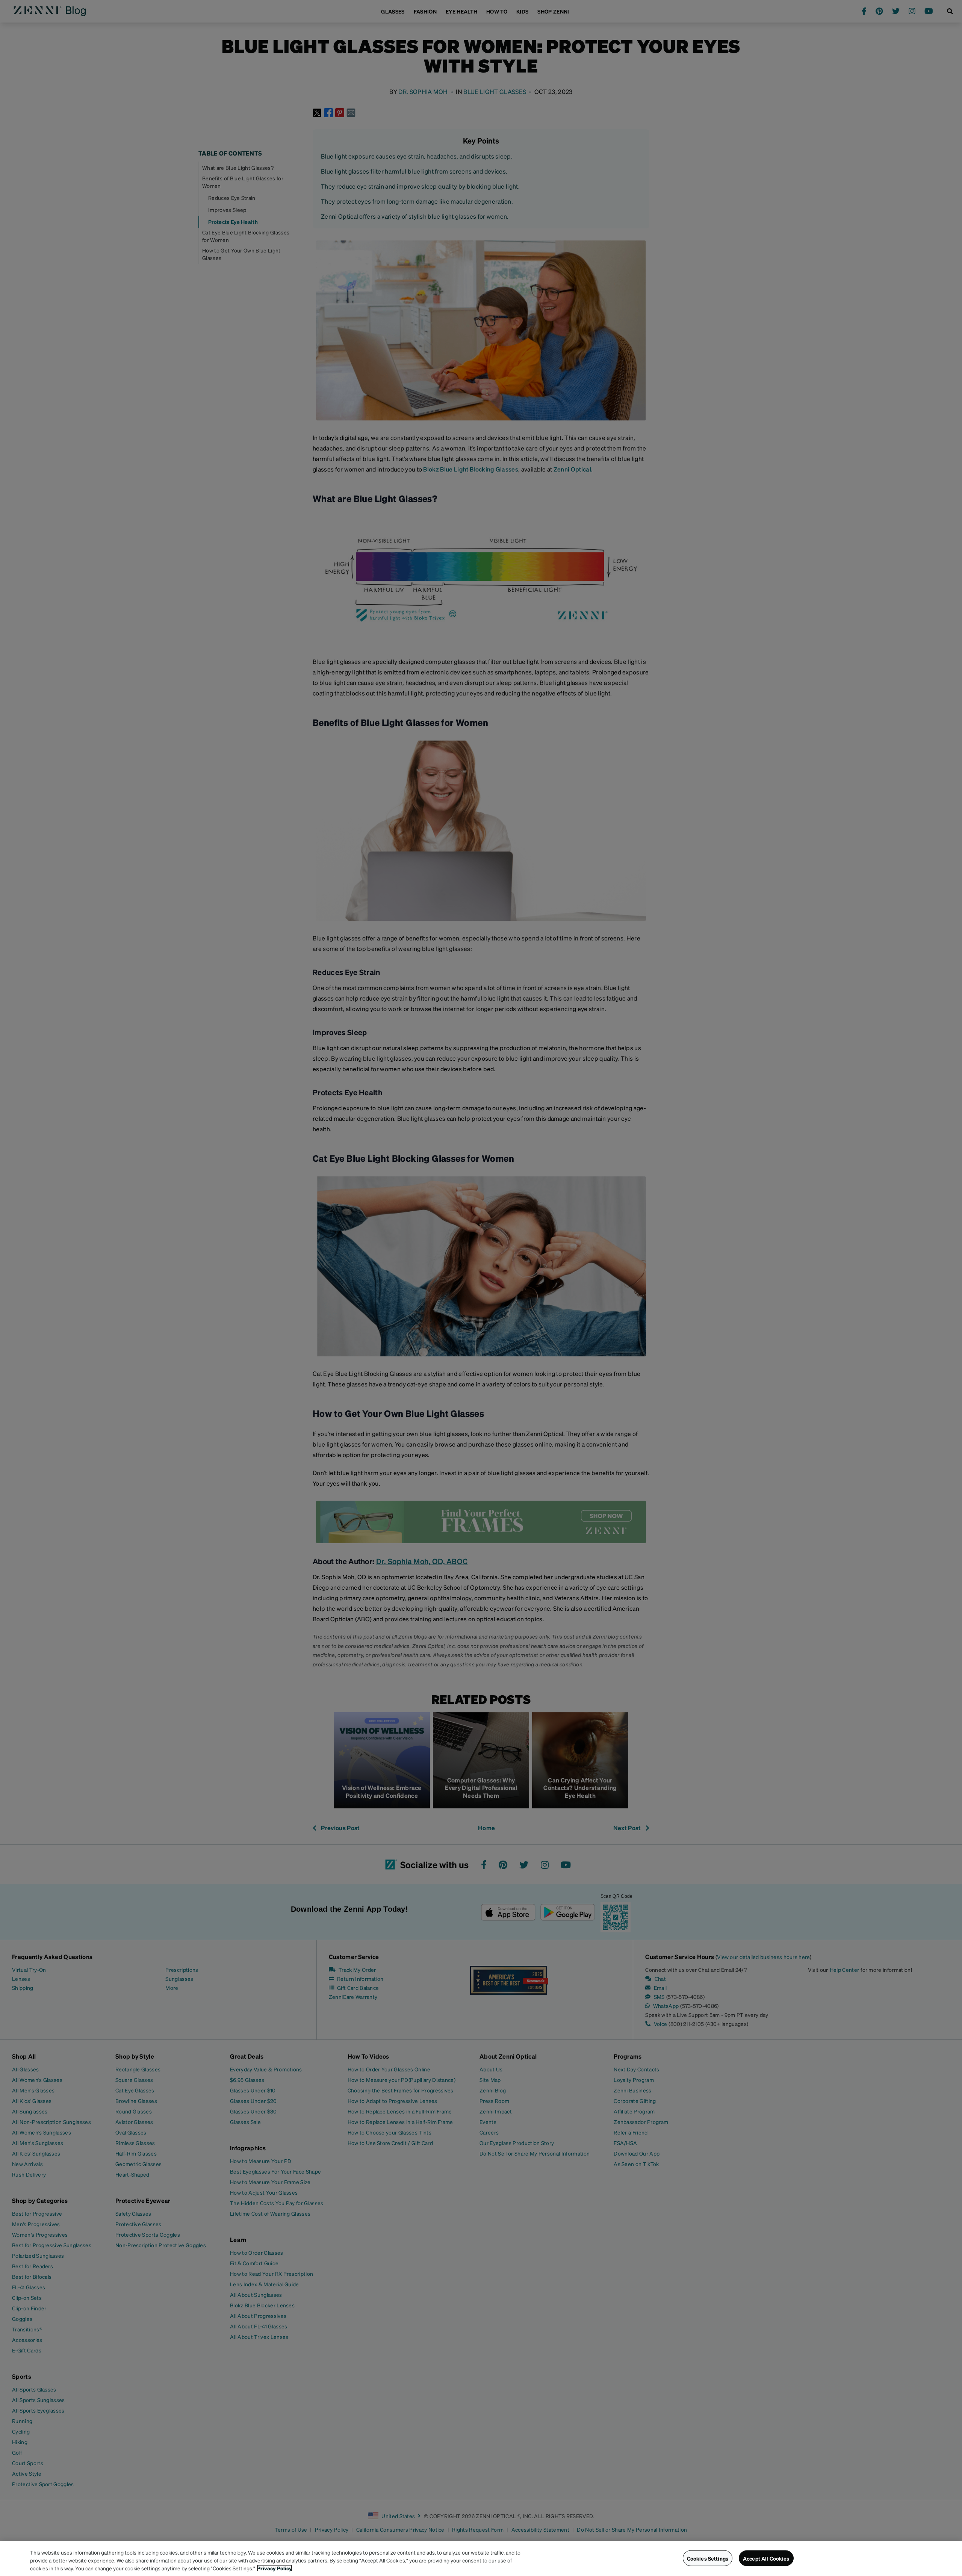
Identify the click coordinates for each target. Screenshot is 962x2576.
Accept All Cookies (766, 2558)
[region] (481, 2559)
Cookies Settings (708, 2558)
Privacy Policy (275, 2568)
